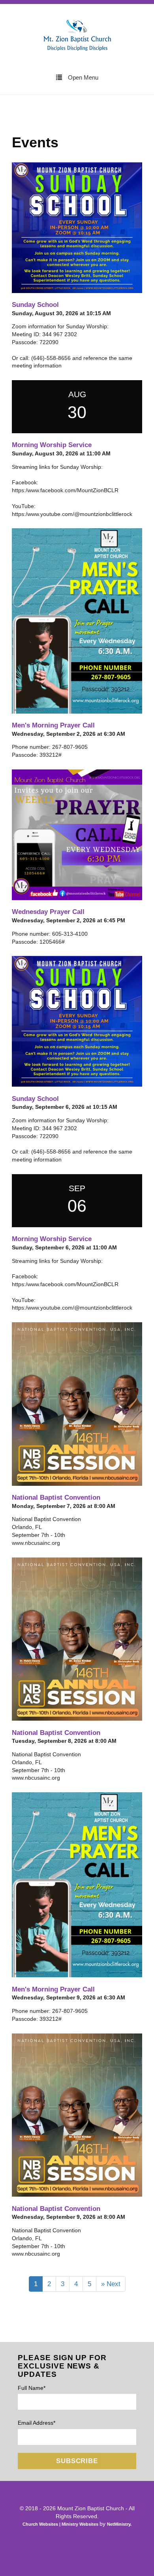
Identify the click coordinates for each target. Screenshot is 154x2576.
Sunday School (35, 305)
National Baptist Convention (56, 1497)
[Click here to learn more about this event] (77, 228)
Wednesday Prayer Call (48, 912)
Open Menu (83, 78)
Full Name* (32, 2388)
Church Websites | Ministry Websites (61, 2524)
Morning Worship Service (52, 445)
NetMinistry (119, 2524)
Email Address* (37, 2423)
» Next (111, 2284)
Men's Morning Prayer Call (53, 725)
